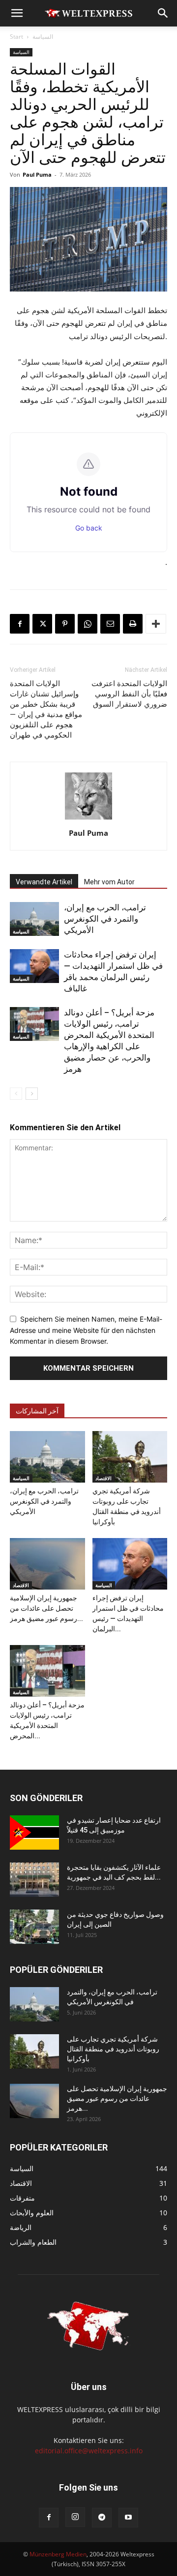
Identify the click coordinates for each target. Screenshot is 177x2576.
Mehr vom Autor (109, 882)
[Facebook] (20, 624)
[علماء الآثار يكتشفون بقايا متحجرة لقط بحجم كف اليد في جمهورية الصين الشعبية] (34, 1880)
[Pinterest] (65, 624)
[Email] (110, 624)
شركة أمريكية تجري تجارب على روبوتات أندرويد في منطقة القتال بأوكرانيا (113, 2049)
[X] (42, 624)
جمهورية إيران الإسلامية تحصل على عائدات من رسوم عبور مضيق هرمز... (46, 1608)
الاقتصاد (103, 1478)
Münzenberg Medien (58, 2554)
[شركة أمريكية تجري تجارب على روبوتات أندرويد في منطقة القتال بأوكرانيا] (130, 1457)
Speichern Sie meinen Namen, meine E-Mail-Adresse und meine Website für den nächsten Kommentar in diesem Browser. (86, 1330)
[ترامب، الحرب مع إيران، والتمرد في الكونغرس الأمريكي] (34, 919)
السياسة (43, 37)
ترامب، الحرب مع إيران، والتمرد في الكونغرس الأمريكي (105, 919)
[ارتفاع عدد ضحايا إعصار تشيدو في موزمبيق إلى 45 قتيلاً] (34, 1832)
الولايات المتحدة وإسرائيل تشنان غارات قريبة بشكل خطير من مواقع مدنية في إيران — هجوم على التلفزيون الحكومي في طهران (46, 709)
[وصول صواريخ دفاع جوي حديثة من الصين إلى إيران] (34, 1927)
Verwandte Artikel (44, 882)
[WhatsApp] (88, 624)
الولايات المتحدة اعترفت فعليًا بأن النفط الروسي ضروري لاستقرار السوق (129, 694)
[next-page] (32, 1094)
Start (16, 37)
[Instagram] (75, 2517)
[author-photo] (88, 819)
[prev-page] (16, 1094)
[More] (156, 624)
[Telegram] (102, 2518)
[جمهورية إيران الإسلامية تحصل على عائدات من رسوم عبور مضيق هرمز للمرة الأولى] (47, 1564)
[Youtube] (128, 2518)
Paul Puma (37, 174)
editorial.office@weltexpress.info (89, 2451)
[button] (17, 13)
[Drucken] (133, 624)
